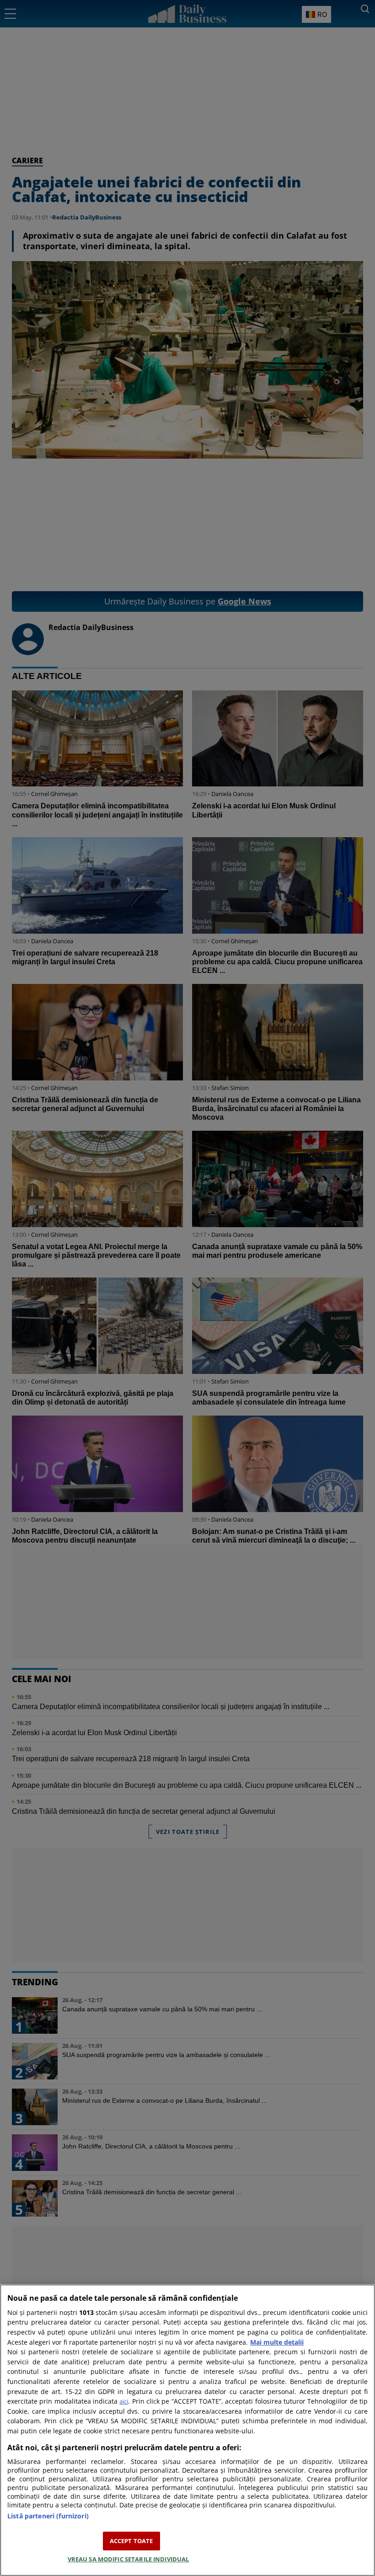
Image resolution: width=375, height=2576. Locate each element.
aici (124, 2401)
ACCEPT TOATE (131, 2541)
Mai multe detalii (277, 2342)
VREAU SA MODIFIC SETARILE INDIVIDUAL (129, 2559)
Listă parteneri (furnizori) (48, 2516)
